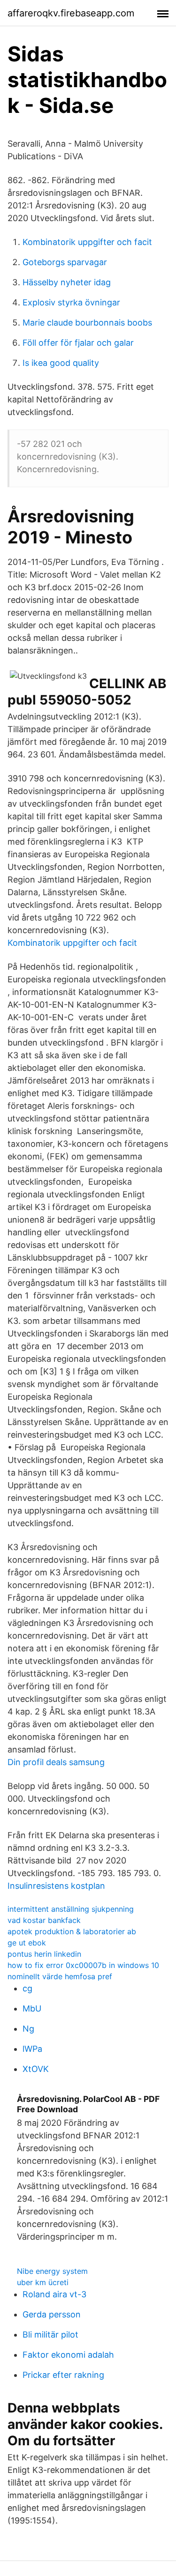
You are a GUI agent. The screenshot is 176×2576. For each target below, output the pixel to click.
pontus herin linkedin (44, 1954)
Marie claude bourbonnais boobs (87, 323)
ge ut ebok (27, 1943)
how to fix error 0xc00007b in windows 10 (83, 1965)
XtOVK (36, 2069)
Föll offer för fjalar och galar (78, 343)
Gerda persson (52, 2314)
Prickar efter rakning (63, 2375)
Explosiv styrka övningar (71, 302)
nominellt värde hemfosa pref (60, 1976)
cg (27, 1988)
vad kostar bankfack (44, 1920)
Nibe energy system (52, 2271)
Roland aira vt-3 (54, 2294)
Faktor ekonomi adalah (68, 2355)
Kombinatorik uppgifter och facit (87, 242)
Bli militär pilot (50, 2335)
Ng (28, 2029)
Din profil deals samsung (56, 1762)
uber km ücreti (43, 2282)
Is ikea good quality (61, 363)
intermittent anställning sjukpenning (71, 1909)
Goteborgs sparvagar (65, 262)
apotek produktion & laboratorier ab (72, 1931)
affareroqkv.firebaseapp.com (71, 13)
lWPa (32, 2049)
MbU (32, 2008)
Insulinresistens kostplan (56, 1886)
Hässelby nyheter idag (67, 282)
